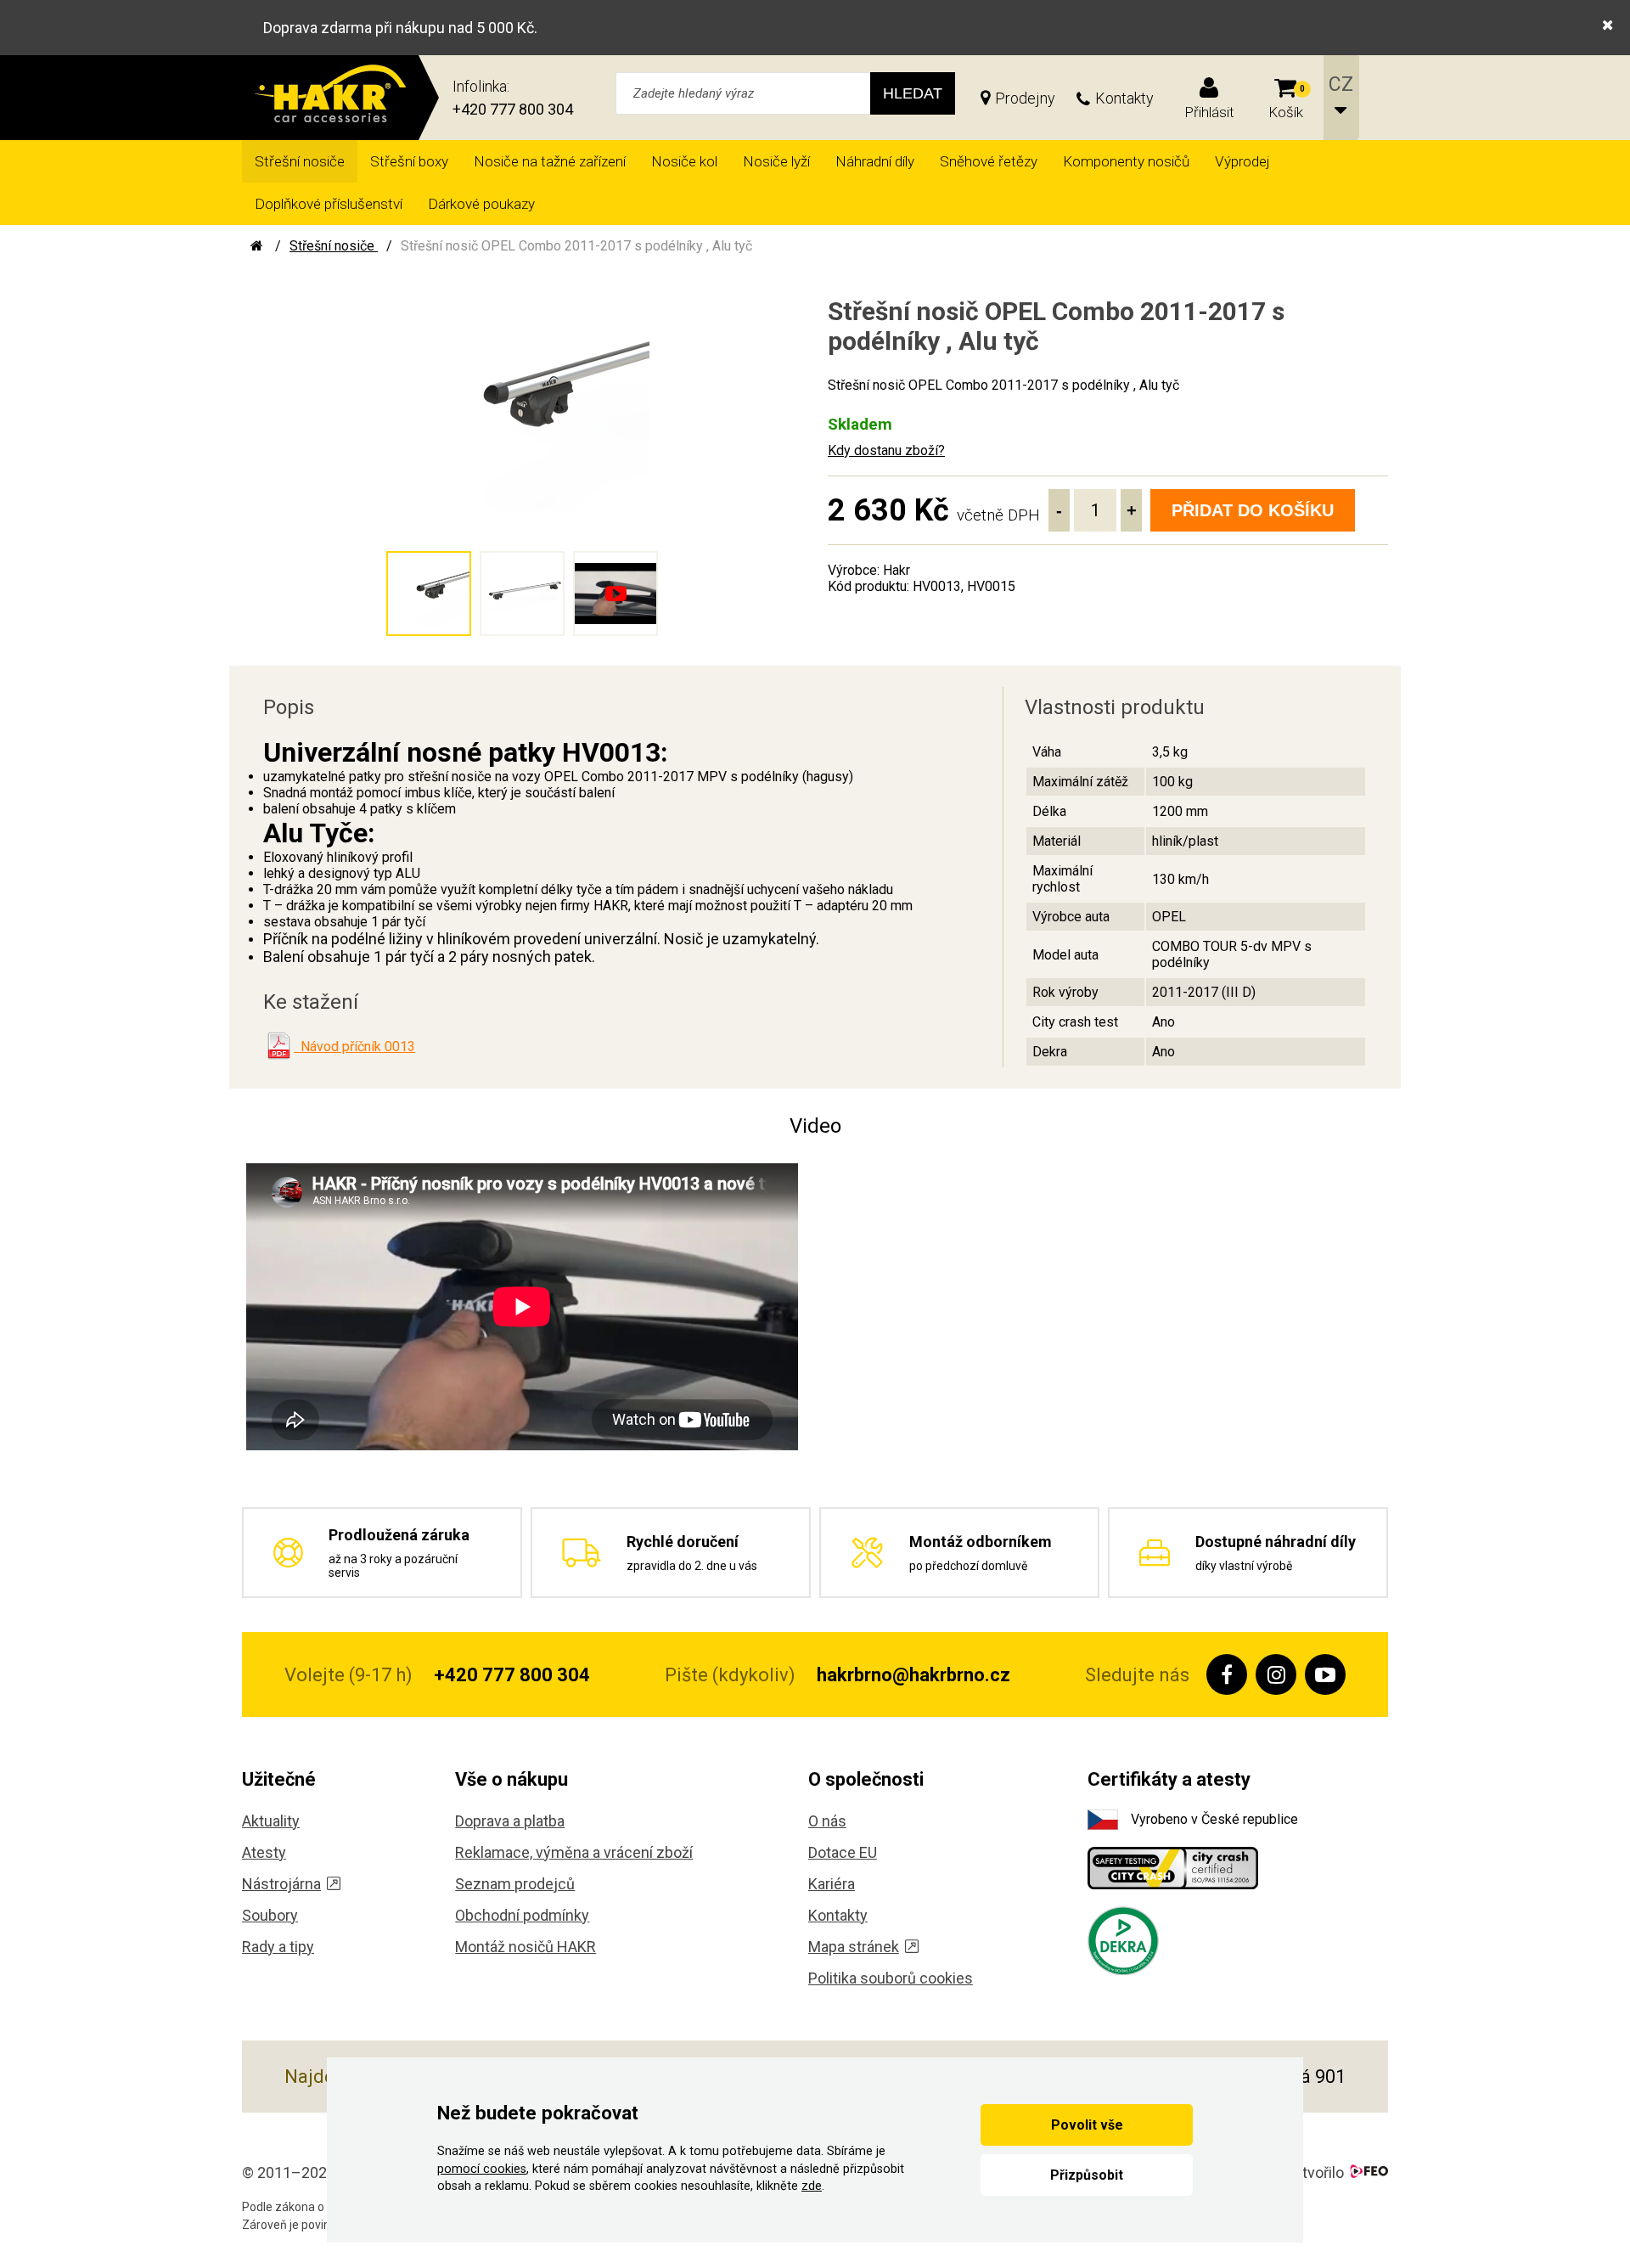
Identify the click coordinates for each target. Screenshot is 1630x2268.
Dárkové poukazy (481, 204)
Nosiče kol (684, 161)
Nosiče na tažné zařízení (550, 161)
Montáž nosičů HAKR (526, 1947)
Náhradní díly (875, 161)
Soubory (270, 1915)
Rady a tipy (278, 1947)
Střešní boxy (409, 161)
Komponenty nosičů (1126, 161)
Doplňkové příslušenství (329, 204)
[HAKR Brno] (257, 246)
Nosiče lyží (776, 161)
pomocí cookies (482, 2169)
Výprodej (1242, 161)
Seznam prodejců (515, 1884)
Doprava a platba (510, 1821)
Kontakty (1124, 98)
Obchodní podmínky (522, 1915)
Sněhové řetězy (989, 161)
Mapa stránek (854, 1947)
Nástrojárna (281, 1884)
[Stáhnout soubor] (278, 1046)
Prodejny (1025, 98)
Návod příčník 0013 (354, 1047)
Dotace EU (843, 1852)
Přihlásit (1209, 112)
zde (812, 2186)
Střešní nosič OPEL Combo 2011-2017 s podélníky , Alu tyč (576, 246)
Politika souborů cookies (891, 1978)
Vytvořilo (1315, 2172)
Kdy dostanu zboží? (886, 450)
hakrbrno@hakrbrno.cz (913, 1675)
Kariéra (832, 1884)
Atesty (264, 1852)
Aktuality (271, 1821)
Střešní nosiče (300, 161)
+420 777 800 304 (513, 109)
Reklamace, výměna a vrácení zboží (574, 1852)
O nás (827, 1821)
